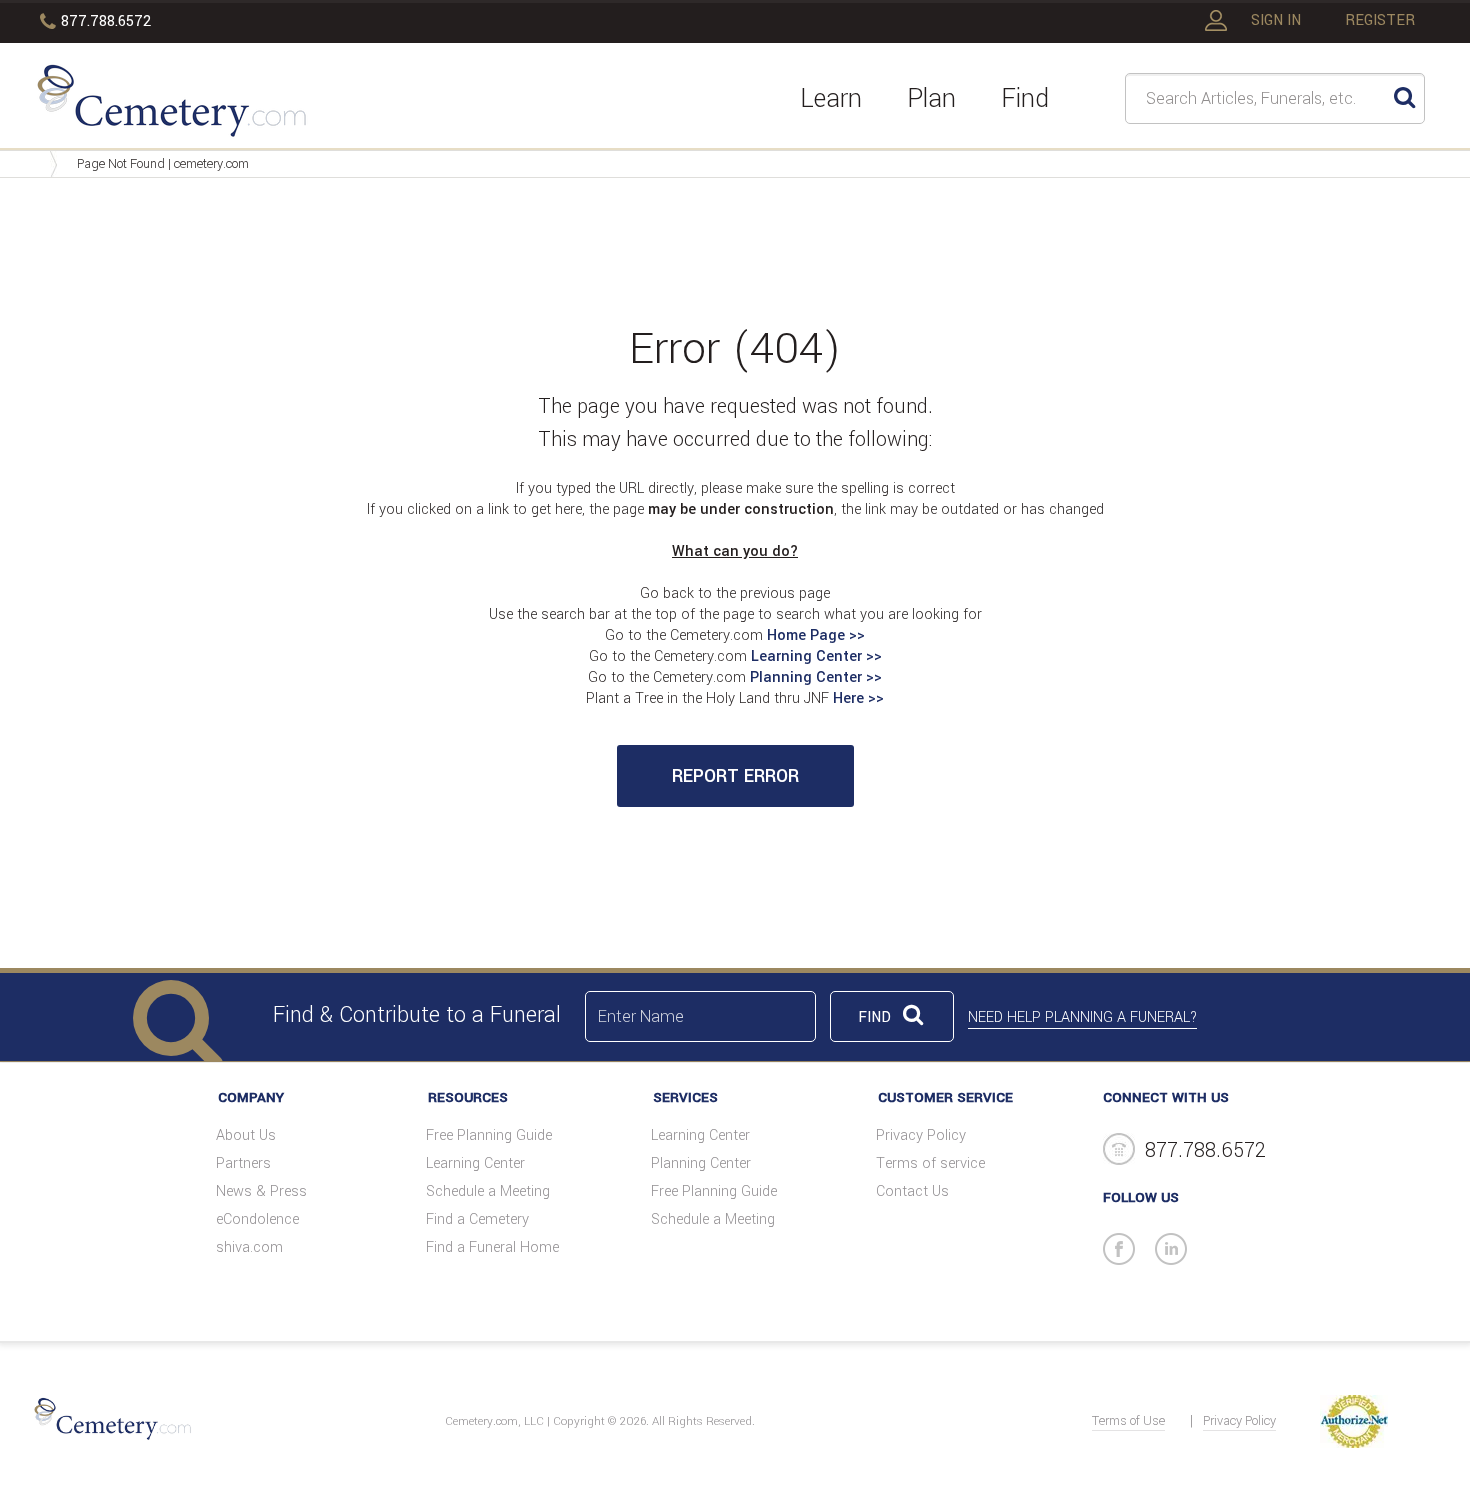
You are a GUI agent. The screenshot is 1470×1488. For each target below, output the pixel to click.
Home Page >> (816, 635)
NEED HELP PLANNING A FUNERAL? (1082, 1017)
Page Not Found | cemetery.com (163, 164)
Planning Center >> (816, 677)
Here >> (858, 698)
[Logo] (171, 104)
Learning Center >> (816, 656)
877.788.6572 (106, 21)
